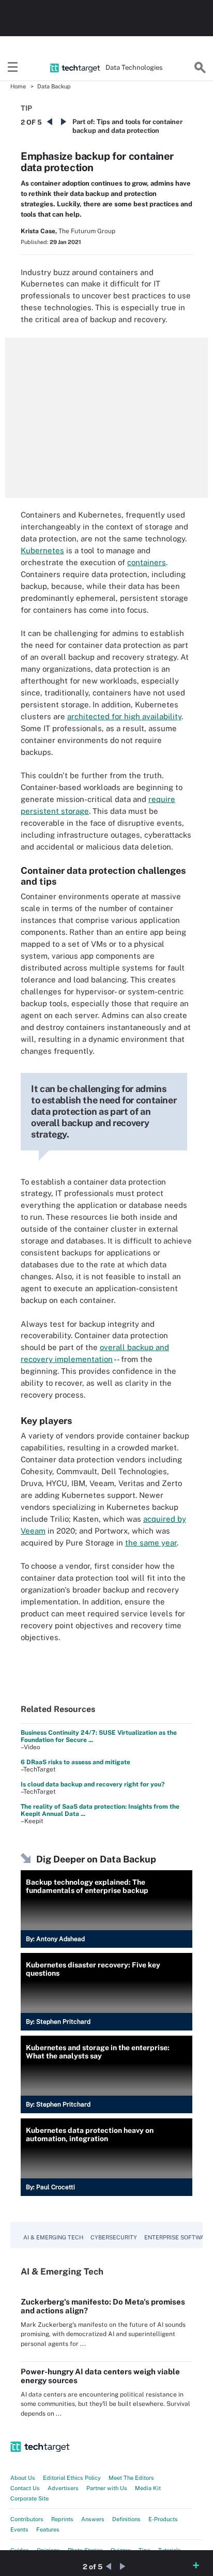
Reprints (62, 2519)
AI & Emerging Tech (53, 2237)
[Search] (200, 68)
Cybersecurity (114, 2237)
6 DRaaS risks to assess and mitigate (75, 1762)
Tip (26, 108)
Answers (93, 2519)
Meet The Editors (131, 2478)
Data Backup (54, 86)
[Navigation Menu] (13, 68)
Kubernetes (42, 550)
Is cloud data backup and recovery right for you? (93, 1784)
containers (147, 562)
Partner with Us (107, 2488)
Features (48, 2529)
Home (18, 86)
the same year (151, 1543)
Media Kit (148, 2488)
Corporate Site (29, 2498)
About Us (23, 2478)
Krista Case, (39, 231)
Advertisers (63, 2488)
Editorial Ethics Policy (72, 2478)
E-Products (163, 2519)
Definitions (126, 2519)
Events (19, 2529)
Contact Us (25, 2488)
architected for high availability (124, 716)
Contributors (27, 2519)
